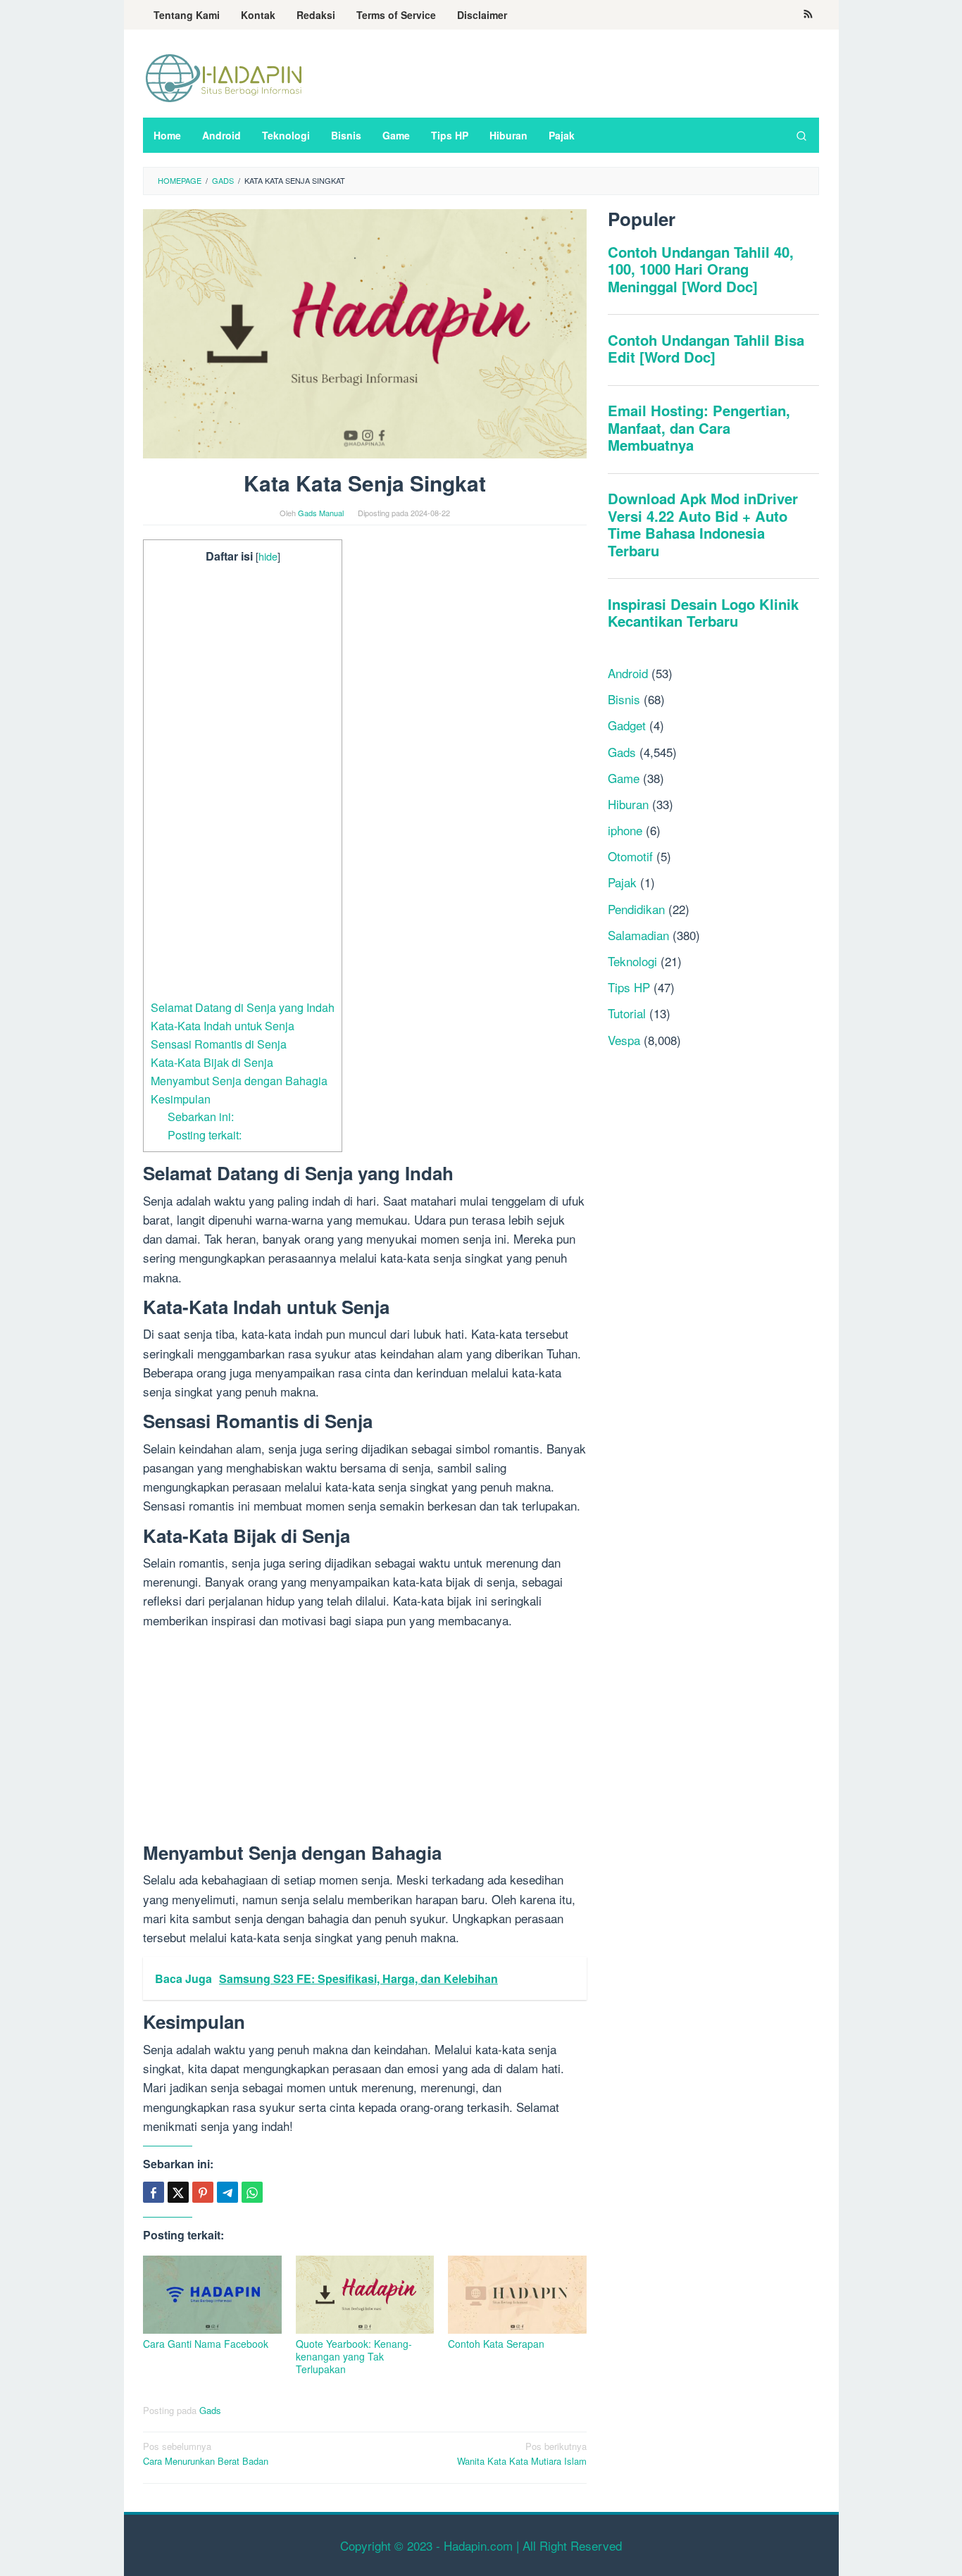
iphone (625, 830)
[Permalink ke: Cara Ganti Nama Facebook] (212, 2295)
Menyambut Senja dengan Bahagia (239, 1080)
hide (268, 556)
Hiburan (628, 804)
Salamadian (638, 935)
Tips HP (629, 987)
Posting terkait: (205, 1134)
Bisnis (624, 699)
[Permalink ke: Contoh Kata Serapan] (517, 2295)
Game (624, 777)
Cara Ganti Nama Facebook (206, 2344)
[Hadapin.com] (224, 77)
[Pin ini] (203, 2192)
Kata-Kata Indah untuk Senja (223, 1025)
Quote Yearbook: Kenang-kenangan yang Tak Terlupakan (354, 2356)
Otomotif (630, 856)
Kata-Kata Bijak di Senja (212, 1062)
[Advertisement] (243, 782)
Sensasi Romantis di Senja (219, 1044)
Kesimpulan (181, 1099)
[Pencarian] (801, 135)
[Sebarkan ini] (154, 2192)
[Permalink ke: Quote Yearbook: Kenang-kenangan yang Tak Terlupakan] (365, 2295)
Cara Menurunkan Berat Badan (206, 2453)
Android (628, 673)
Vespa (624, 1039)
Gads (210, 2410)
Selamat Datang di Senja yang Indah (243, 1007)
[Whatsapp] (252, 2192)
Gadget (627, 725)
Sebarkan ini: (201, 1116)
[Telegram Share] (227, 2192)
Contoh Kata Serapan (496, 2344)
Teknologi (632, 961)
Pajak (622, 882)
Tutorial (627, 1013)
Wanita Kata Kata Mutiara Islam (522, 2453)
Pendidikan (636, 908)
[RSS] (808, 15)
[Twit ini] (178, 2192)
